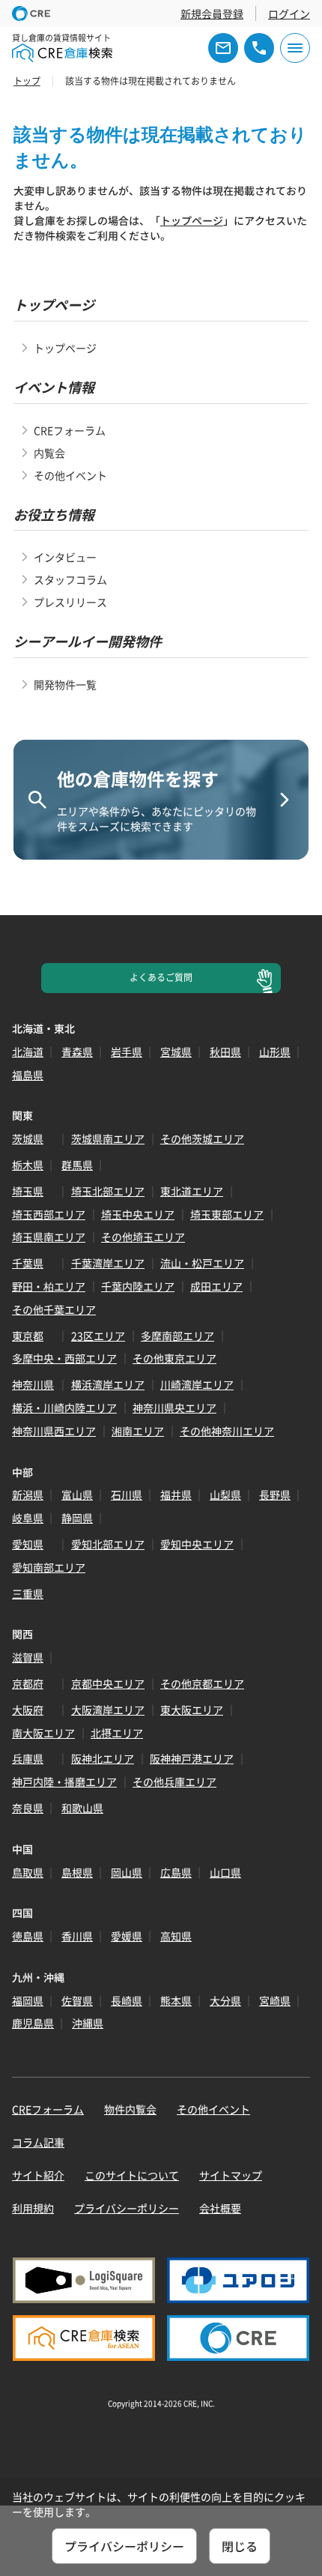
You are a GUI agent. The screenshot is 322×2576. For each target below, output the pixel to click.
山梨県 (225, 1494)
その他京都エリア (202, 1683)
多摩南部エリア (177, 1336)
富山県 (77, 1494)
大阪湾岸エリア (108, 1710)
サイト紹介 (38, 2175)
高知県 (176, 1936)
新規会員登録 (212, 13)
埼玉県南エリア (49, 1237)
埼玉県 (28, 1191)
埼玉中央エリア (138, 1214)
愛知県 (28, 1544)
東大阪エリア (192, 1710)
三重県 (28, 1593)
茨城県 (28, 1138)
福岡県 (28, 2000)
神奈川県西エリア (54, 1431)
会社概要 (220, 2208)
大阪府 (28, 1710)
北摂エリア (117, 1733)
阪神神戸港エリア (192, 1758)
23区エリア (98, 1336)
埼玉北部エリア (108, 1191)
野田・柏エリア (49, 1286)
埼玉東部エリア (227, 1214)
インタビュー (65, 557)
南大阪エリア (43, 1733)
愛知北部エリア (108, 1544)
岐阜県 (28, 1518)
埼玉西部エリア (49, 1214)
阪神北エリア (103, 1758)
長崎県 (127, 2000)
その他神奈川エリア (227, 1431)
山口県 (225, 1872)
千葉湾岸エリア (108, 1263)
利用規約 (33, 2208)
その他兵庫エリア (174, 1782)
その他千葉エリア (54, 1309)
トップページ (192, 220)
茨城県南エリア (108, 1138)
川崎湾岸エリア (197, 1384)
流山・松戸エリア (202, 1263)
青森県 (77, 1052)
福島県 (28, 1075)
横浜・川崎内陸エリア (64, 1408)
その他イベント (70, 475)
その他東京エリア (174, 1358)
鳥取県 (28, 1872)
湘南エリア (138, 1431)
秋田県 (225, 1052)
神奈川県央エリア (174, 1408)
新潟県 (28, 1494)
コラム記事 (38, 2142)
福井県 (176, 1494)
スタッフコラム (70, 579)
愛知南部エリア (49, 1567)
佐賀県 (77, 2000)
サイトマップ (231, 2175)
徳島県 (28, 1936)
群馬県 (77, 1165)
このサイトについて (132, 2175)
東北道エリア (192, 1191)
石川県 (127, 1494)
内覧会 (49, 453)
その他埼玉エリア (143, 1237)
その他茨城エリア (202, 1138)
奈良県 (28, 1808)
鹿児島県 (33, 2023)
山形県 (275, 1052)
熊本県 (176, 2000)
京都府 (28, 1683)
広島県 (176, 1872)
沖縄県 (88, 2023)
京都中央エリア (108, 1683)
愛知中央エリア (197, 1544)
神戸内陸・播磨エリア (64, 1782)
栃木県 (28, 1165)
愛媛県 (127, 1936)
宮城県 (176, 1052)
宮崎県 (275, 2000)
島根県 (77, 1872)
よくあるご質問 (161, 977)
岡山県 (127, 1872)
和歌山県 (82, 1808)
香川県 (77, 1936)
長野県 (275, 1494)
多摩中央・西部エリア (64, 1358)
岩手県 (127, 1052)
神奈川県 (33, 1384)
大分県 (225, 2000)
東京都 (28, 1336)
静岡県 (77, 1518)
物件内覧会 (130, 2109)
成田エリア (216, 1286)
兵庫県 (28, 1758)
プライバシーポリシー (127, 2208)
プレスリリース (70, 602)
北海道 (28, 1052)
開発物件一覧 (65, 684)
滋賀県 (28, 1657)
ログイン (289, 13)
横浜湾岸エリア (108, 1384)
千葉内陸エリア (138, 1286)
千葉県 (28, 1263)
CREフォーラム (70, 430)
